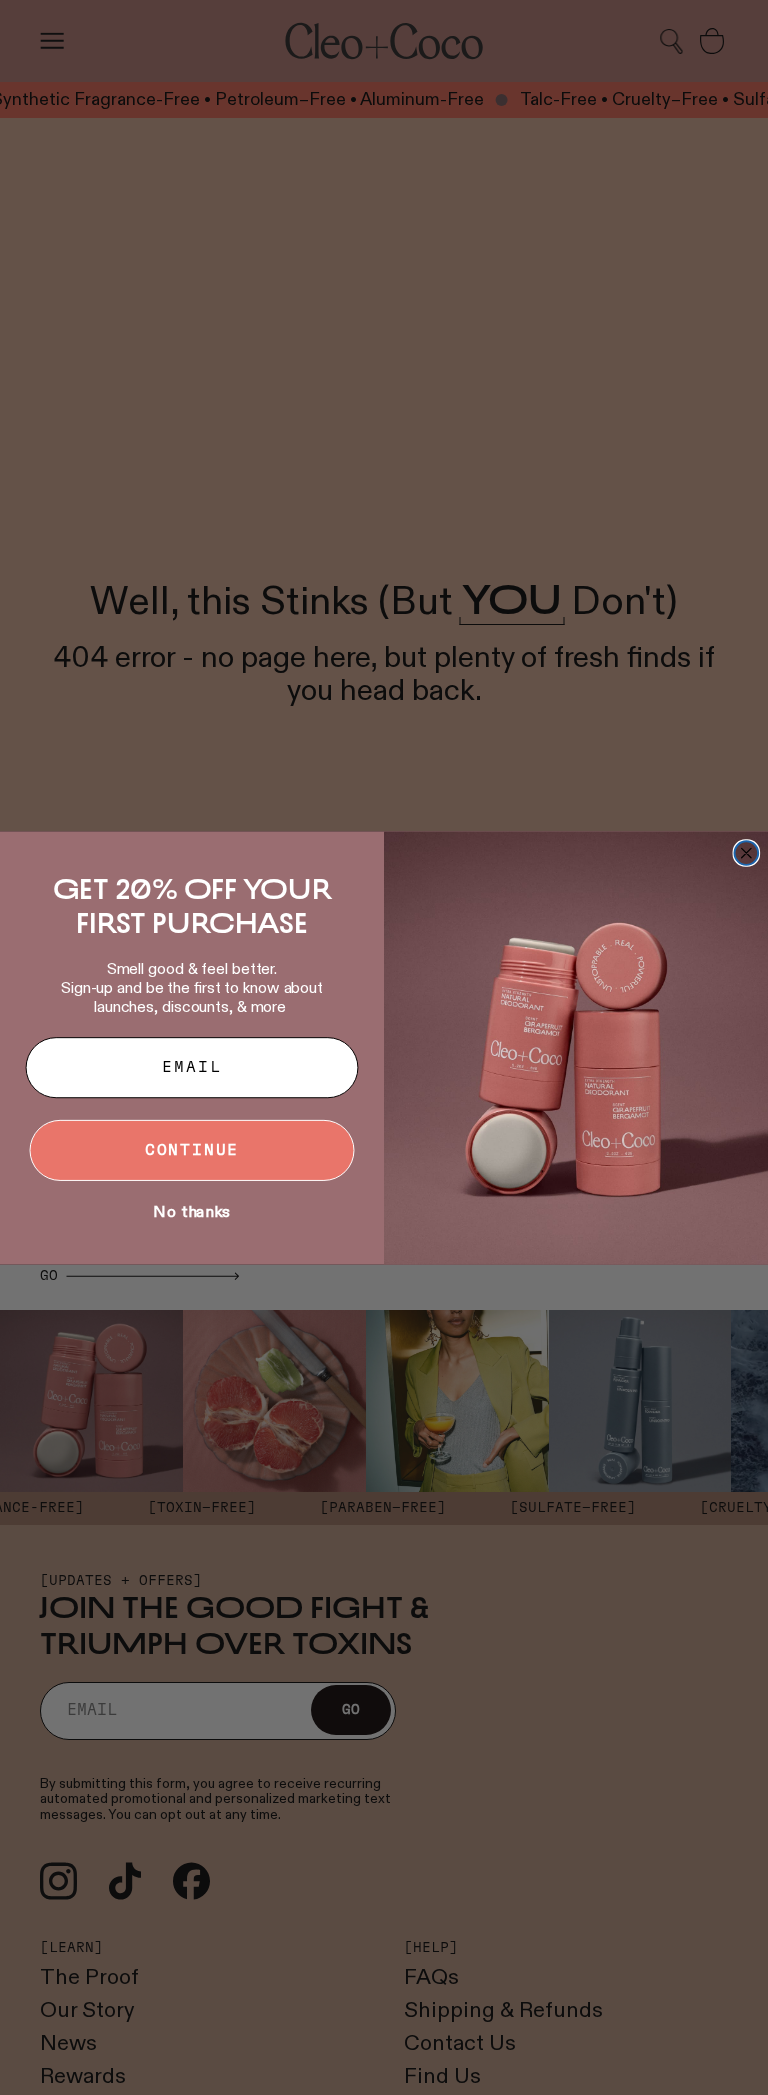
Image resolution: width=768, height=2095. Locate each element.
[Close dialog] (747, 853)
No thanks (192, 1211)
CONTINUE (192, 1150)
